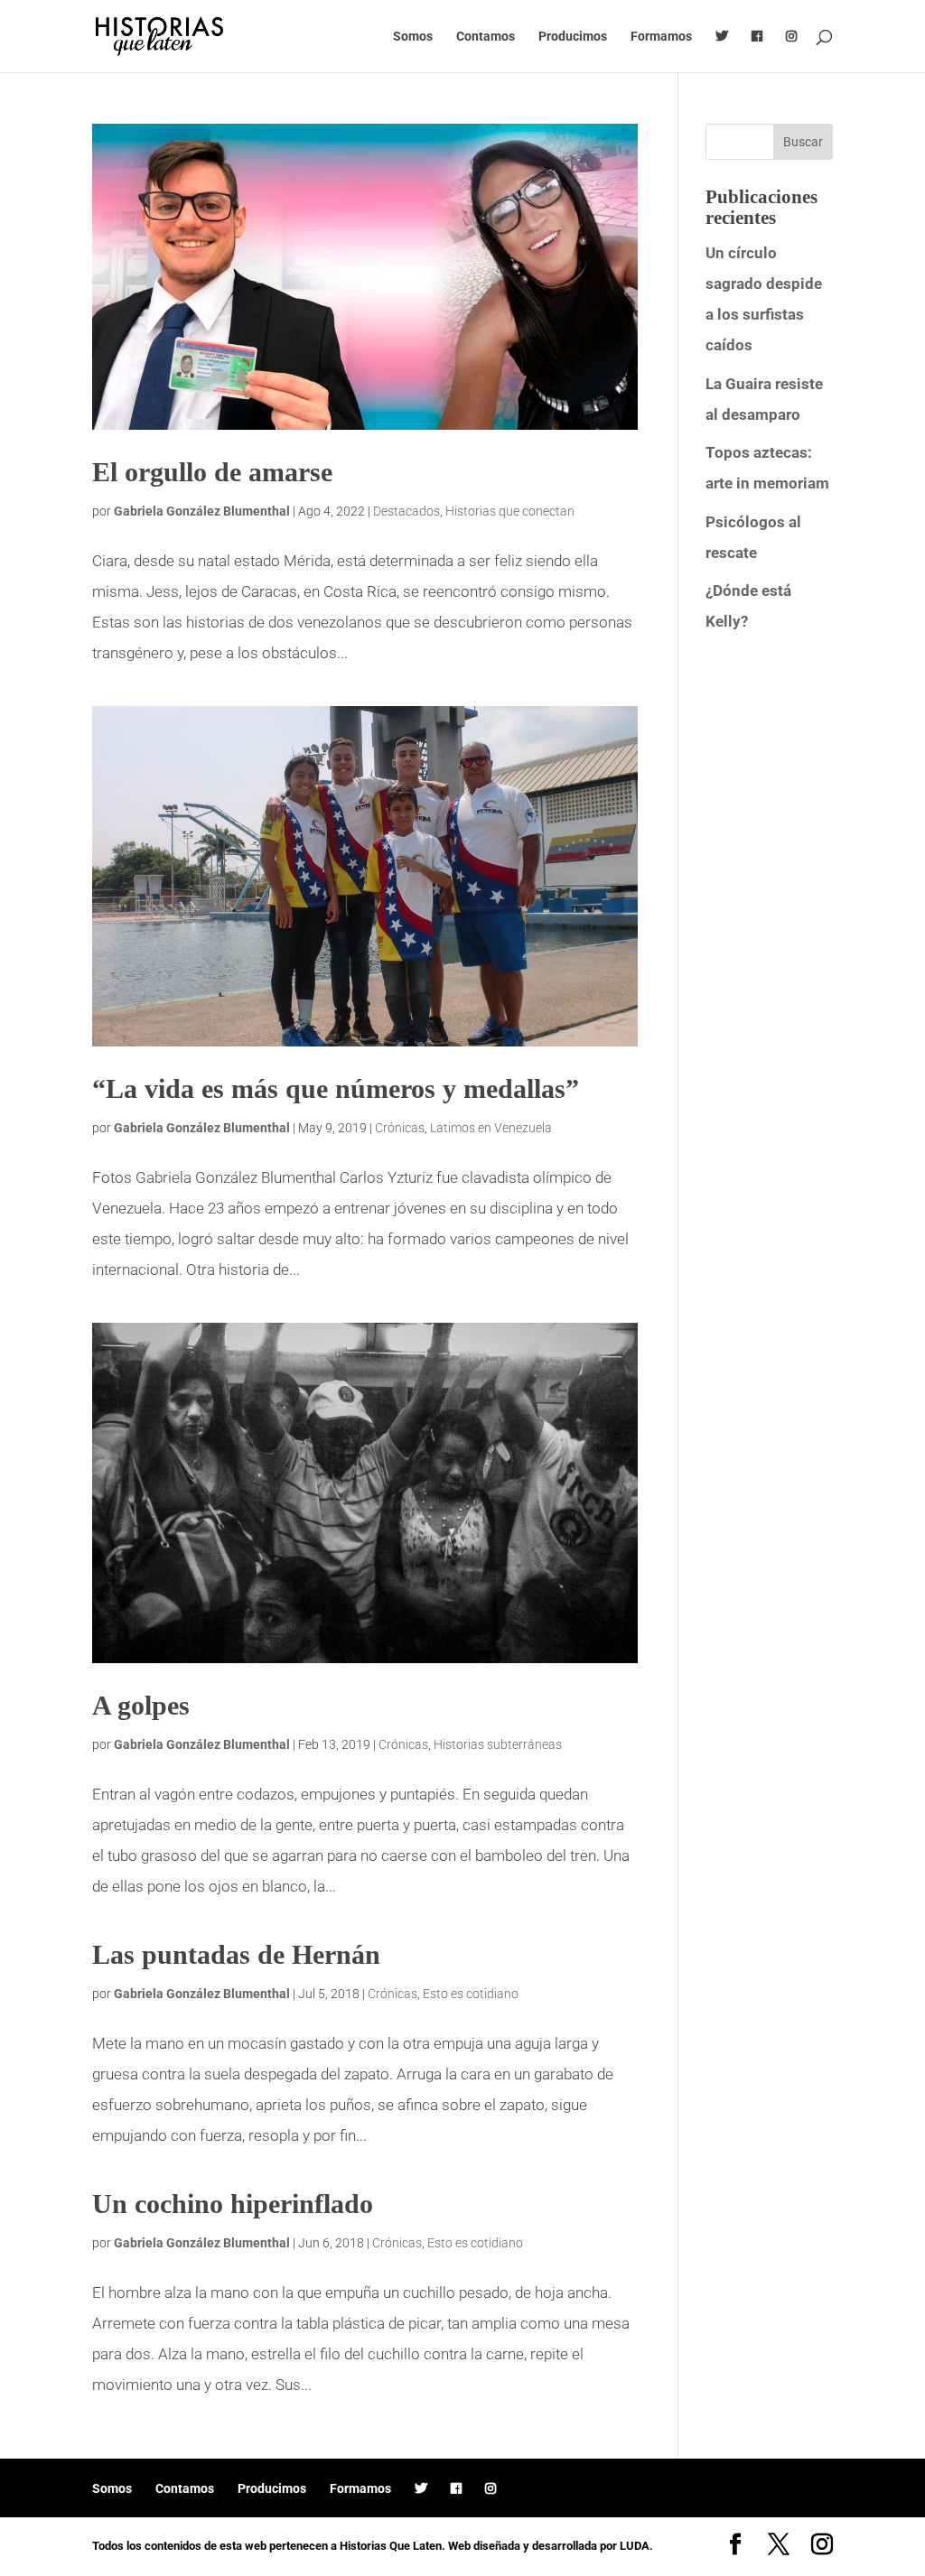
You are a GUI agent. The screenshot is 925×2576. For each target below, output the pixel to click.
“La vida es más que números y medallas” (336, 1088)
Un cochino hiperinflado (233, 2204)
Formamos (661, 37)
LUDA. (636, 2546)
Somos (413, 37)
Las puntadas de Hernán (236, 1954)
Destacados (406, 511)
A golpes (141, 1705)
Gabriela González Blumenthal (202, 511)
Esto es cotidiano (471, 1994)
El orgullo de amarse (212, 472)
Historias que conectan (510, 511)
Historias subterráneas (498, 1744)
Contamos (486, 37)
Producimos (573, 37)
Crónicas (400, 1128)
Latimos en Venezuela (491, 1128)
